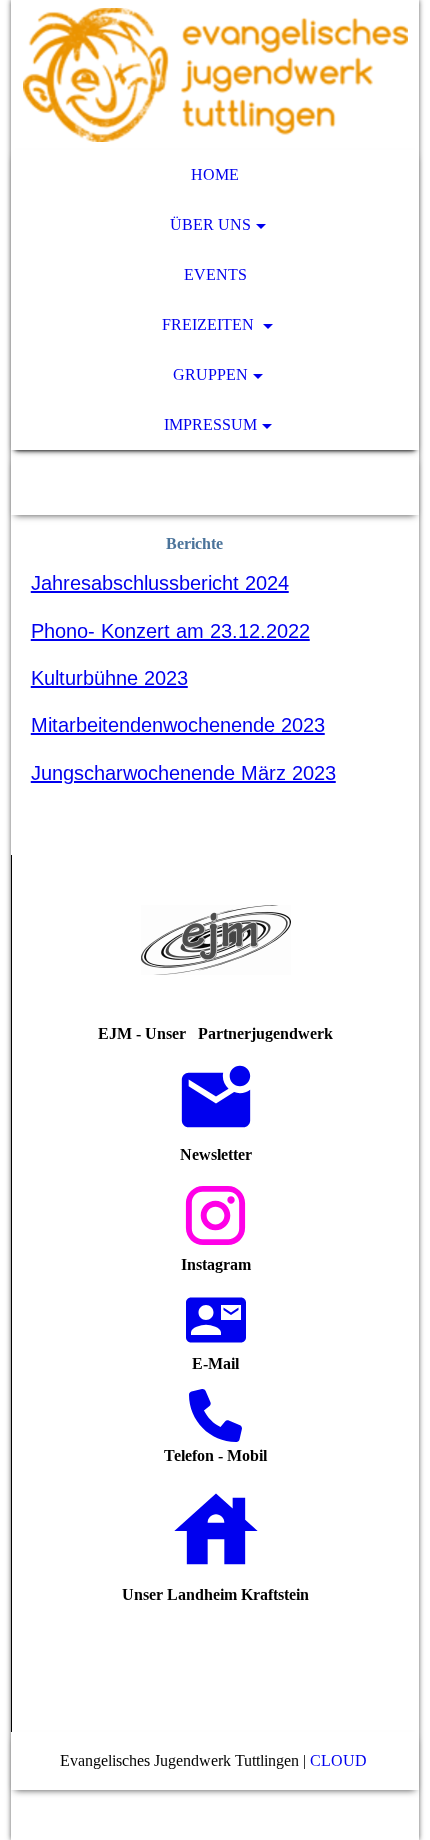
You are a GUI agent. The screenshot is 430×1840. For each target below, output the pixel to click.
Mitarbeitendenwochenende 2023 (178, 725)
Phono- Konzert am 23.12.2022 (170, 631)
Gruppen (210, 374)
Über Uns (210, 224)
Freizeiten (210, 324)
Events (215, 274)
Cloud (340, 1760)
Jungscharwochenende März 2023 (183, 773)
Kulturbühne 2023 (109, 678)
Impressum (210, 424)
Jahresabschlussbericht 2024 (160, 583)
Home (215, 174)
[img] (215, 75)
